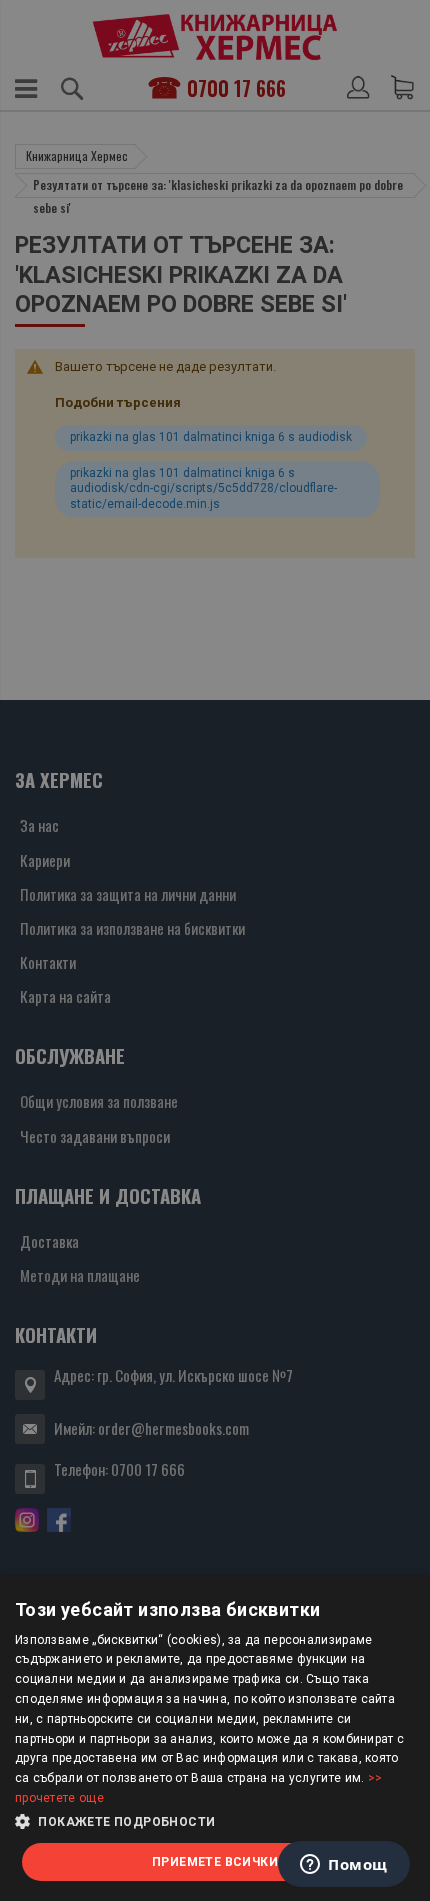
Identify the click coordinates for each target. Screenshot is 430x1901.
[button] (215, 1822)
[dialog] (215, 1738)
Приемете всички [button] (215, 1862)
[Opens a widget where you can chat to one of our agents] (344, 1866)
